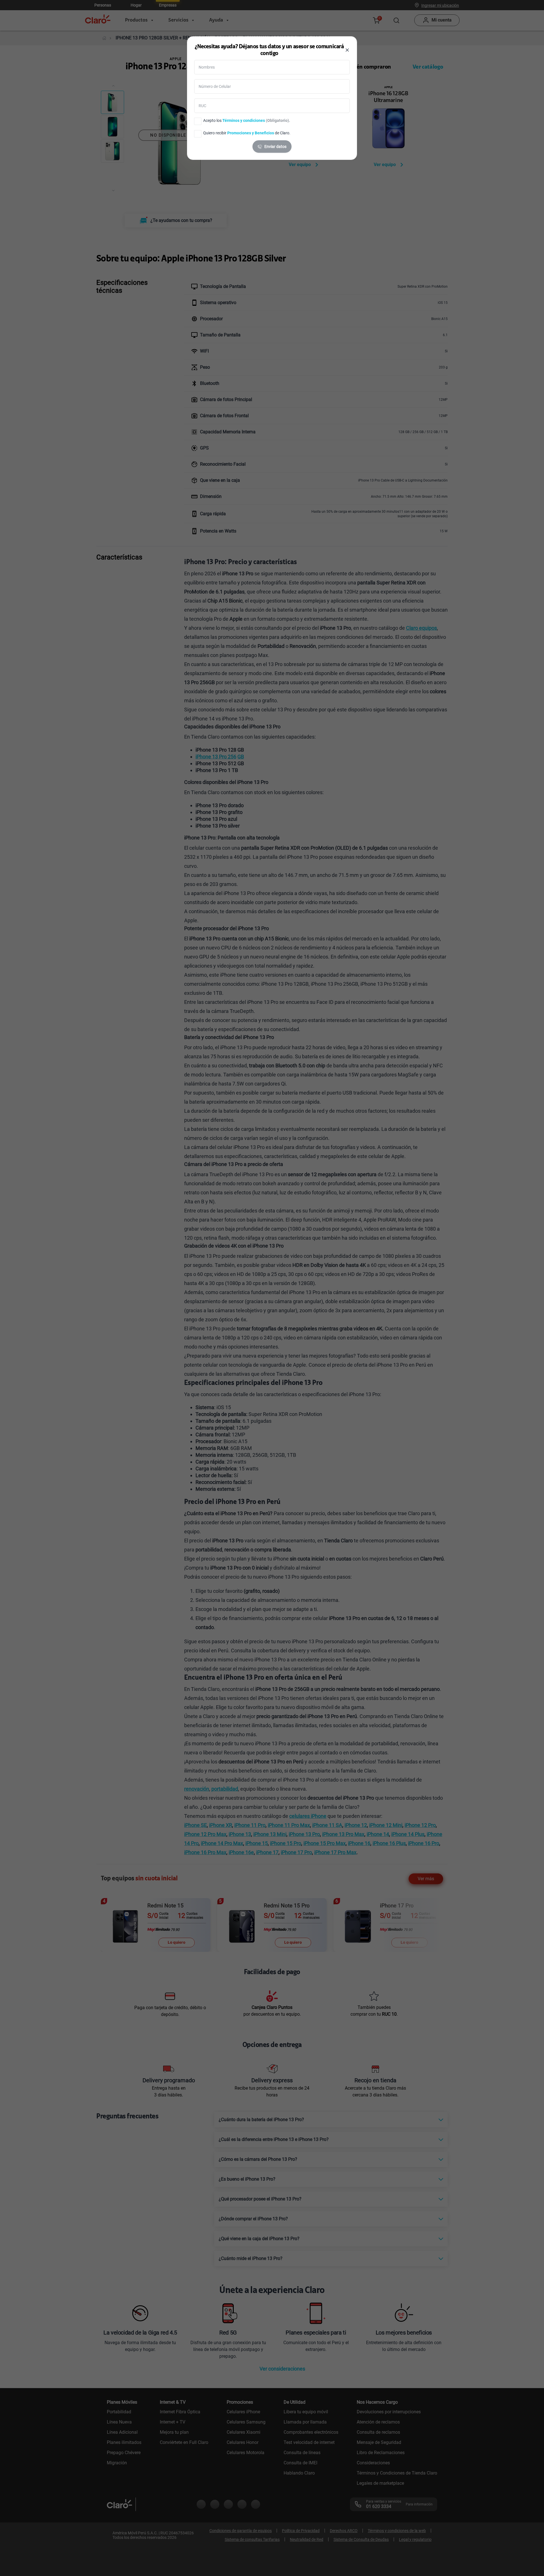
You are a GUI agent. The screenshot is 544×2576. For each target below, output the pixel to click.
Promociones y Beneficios (251, 133)
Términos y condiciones (244, 120)
